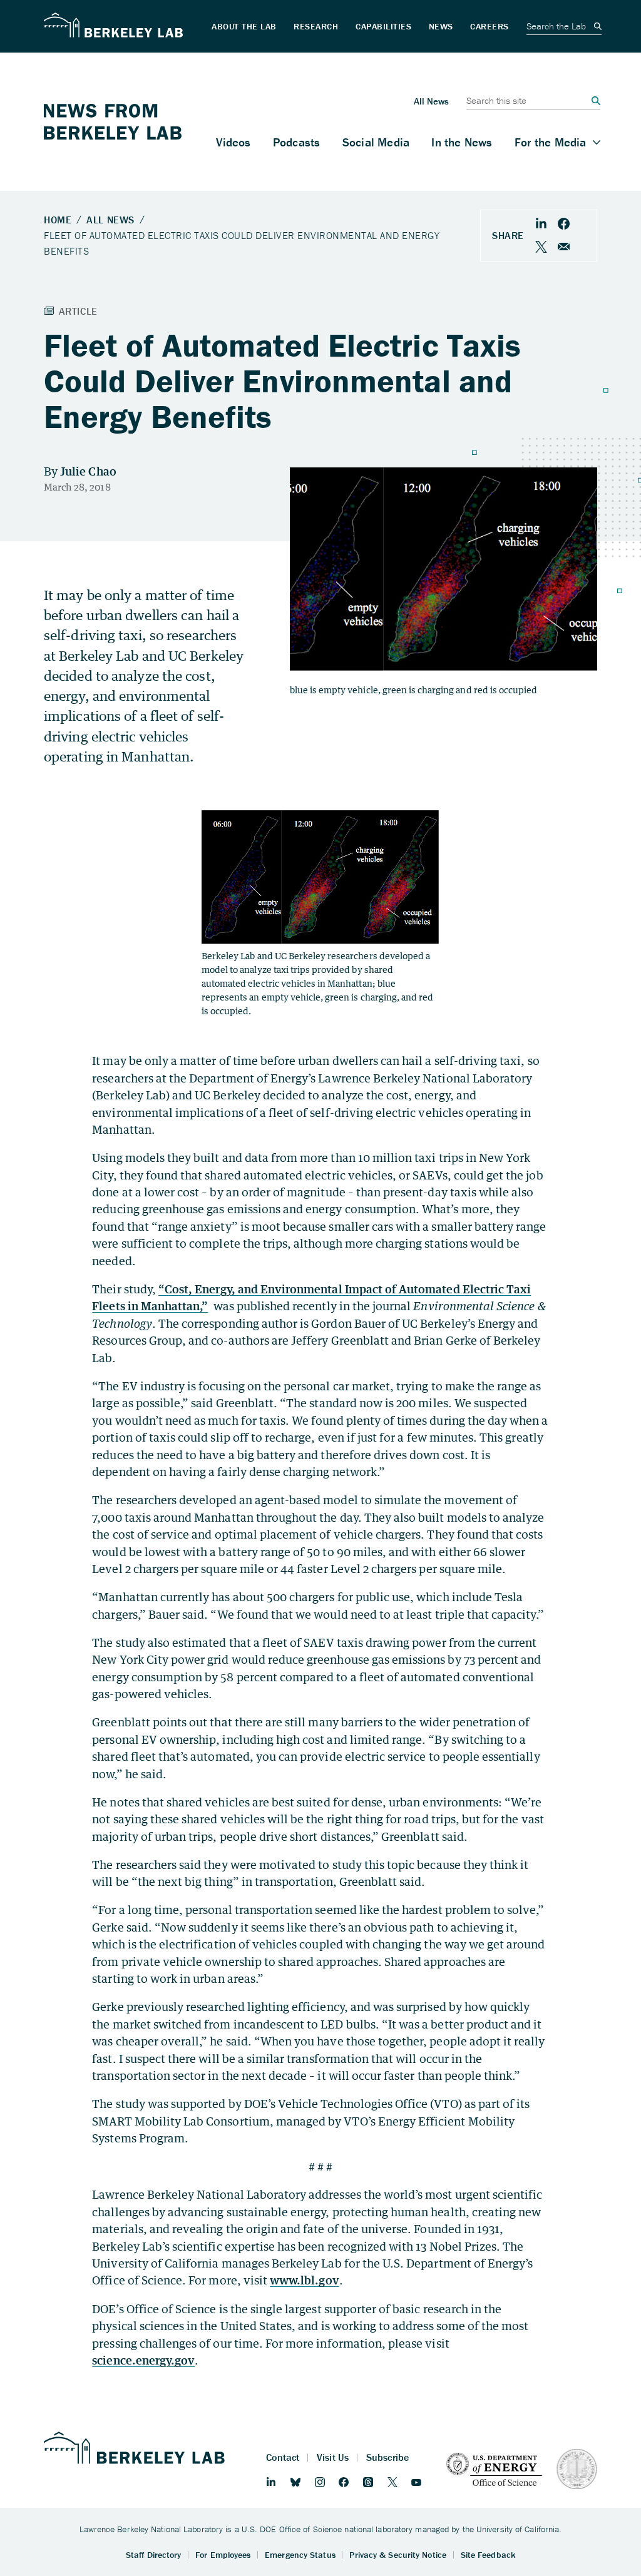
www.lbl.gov (305, 2280)
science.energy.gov (143, 2360)
